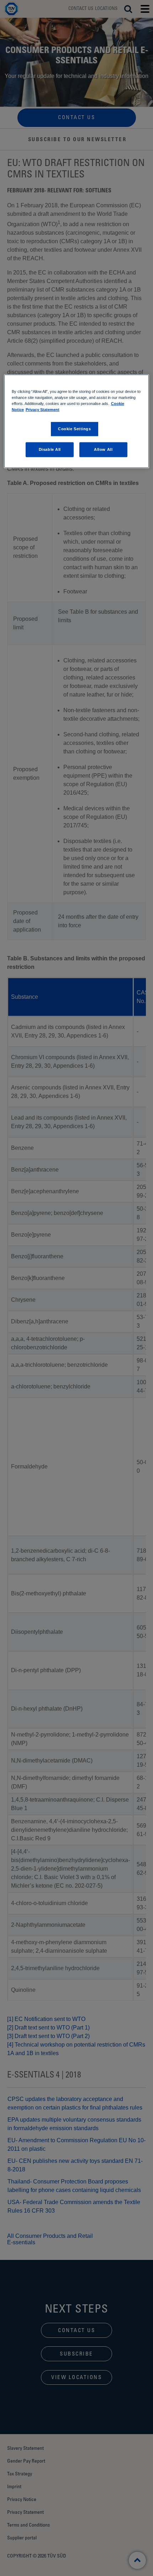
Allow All (103, 449)
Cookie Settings (75, 429)
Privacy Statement (43, 410)
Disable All (50, 449)
